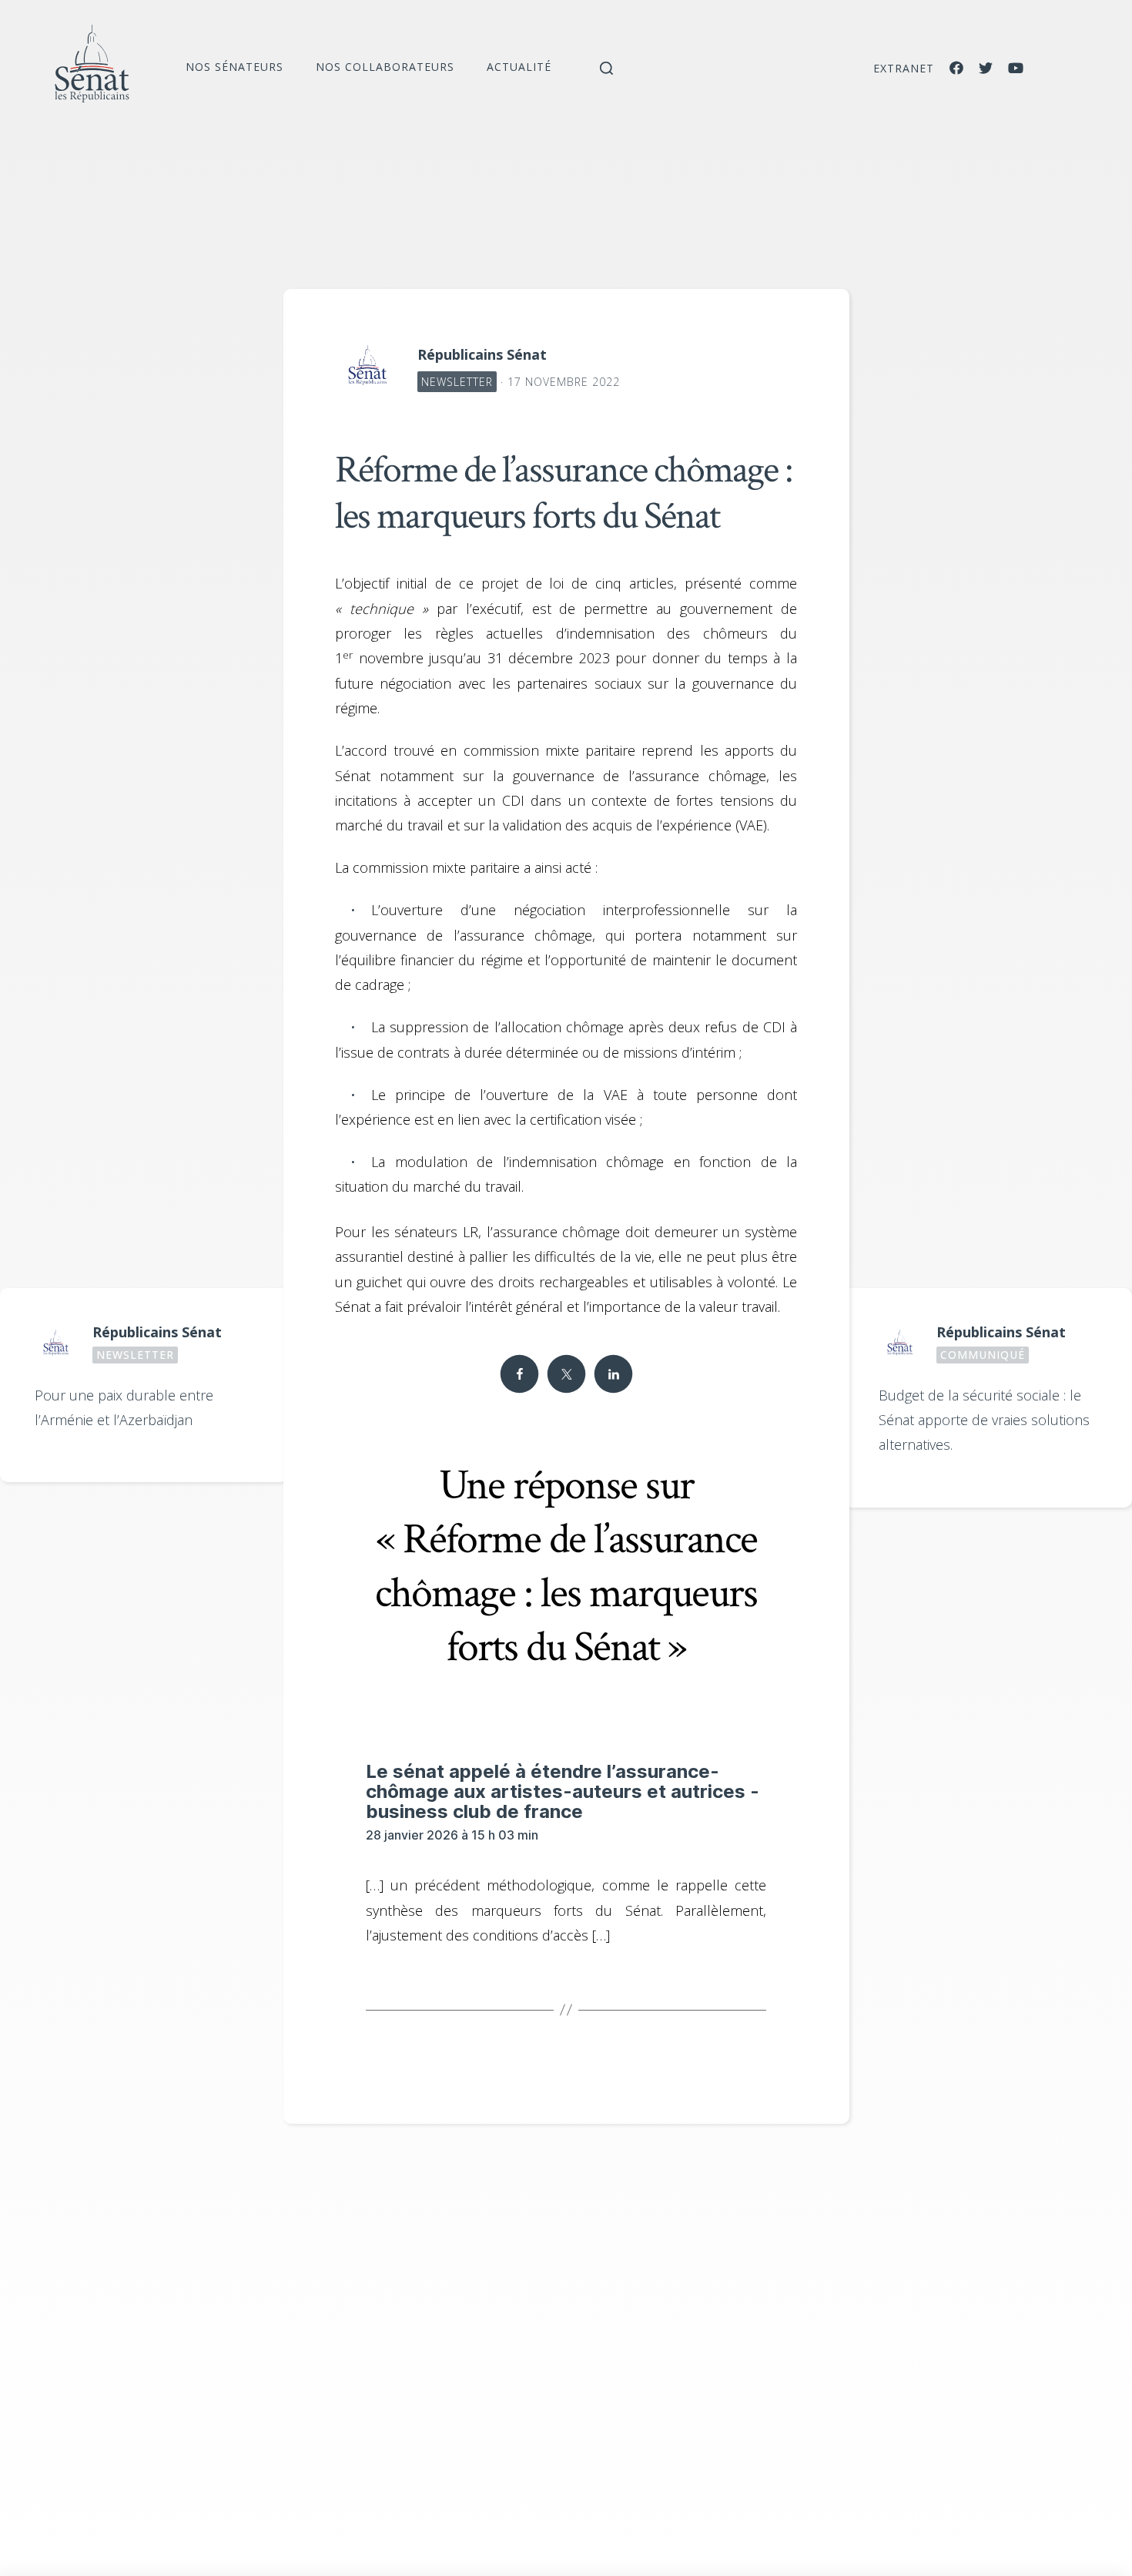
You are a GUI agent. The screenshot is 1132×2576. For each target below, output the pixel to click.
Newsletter (457, 382)
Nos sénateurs (234, 67)
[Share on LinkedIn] (613, 1374)
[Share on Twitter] (566, 1374)
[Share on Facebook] (519, 1374)
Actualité (519, 67)
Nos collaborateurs (385, 67)
